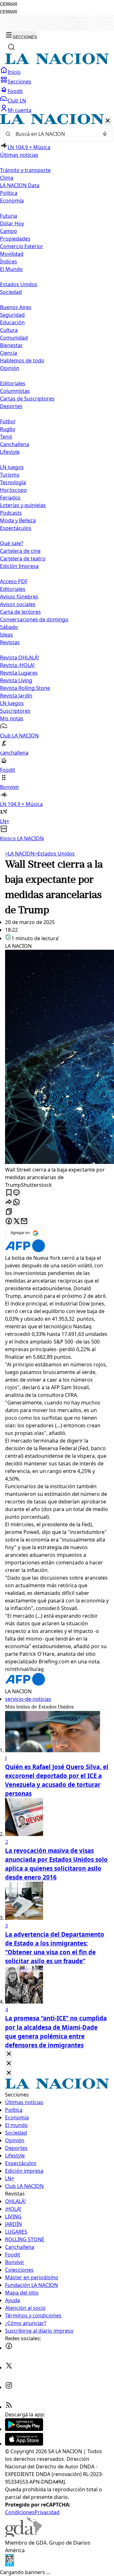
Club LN (17, 101)
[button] (57, 478)
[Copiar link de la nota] (9, 1212)
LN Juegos (12, 467)
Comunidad (14, 338)
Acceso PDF (14, 581)
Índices (9, 261)
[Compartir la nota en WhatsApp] (16, 1202)
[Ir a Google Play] (24, 2429)
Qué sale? (12, 543)
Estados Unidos (19, 284)
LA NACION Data (20, 185)
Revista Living (16, 680)
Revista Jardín (16, 696)
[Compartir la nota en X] (16, 1222)
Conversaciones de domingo (34, 619)
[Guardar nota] (9, 1193)
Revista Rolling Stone (25, 688)
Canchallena (15, 444)
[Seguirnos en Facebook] (9, 2348)
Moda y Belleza (18, 520)
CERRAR (9, 4)
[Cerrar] (108, 121)
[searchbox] (54, 134)
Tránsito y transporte (25, 170)
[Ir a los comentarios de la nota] (16, 1193)
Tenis (6, 437)
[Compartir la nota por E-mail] (24, 1222)
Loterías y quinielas (23, 505)
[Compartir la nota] (9, 1202)
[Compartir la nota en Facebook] (9, 1222)
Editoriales (13, 383)
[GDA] (23, 2535)
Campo (9, 231)
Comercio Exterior (22, 246)
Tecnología (13, 482)
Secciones (19, 82)
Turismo (10, 475)
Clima (7, 178)
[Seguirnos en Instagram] (9, 2387)
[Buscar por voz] (105, 134)
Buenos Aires (16, 307)
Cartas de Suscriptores (27, 399)
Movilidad (12, 254)
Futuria (9, 216)
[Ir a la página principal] (57, 63)
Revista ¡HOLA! (17, 665)
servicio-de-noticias (28, 1699)
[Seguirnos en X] (9, 2368)
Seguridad (12, 315)
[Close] (9, 2054)
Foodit (15, 91)
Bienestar (11, 345)
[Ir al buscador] (11, 47)
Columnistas (15, 391)
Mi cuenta (19, 110)
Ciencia (9, 353)
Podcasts (11, 513)
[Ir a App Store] (24, 2444)
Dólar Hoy (12, 223)
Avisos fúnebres (19, 597)
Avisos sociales (18, 604)
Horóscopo (13, 490)
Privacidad (47, 2512)
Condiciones (20, 2512)
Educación (12, 322)
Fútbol (8, 421)
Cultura (9, 330)
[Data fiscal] (9, 2565)
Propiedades (15, 239)
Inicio (14, 72)
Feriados (10, 498)
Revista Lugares (19, 673)
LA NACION (20, 854)
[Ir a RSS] (9, 2407)
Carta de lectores (20, 612)
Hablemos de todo (22, 360)
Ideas (6, 635)
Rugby (8, 429)
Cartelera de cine (20, 551)
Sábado (9, 627)
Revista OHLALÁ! (19, 657)
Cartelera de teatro (23, 558)
